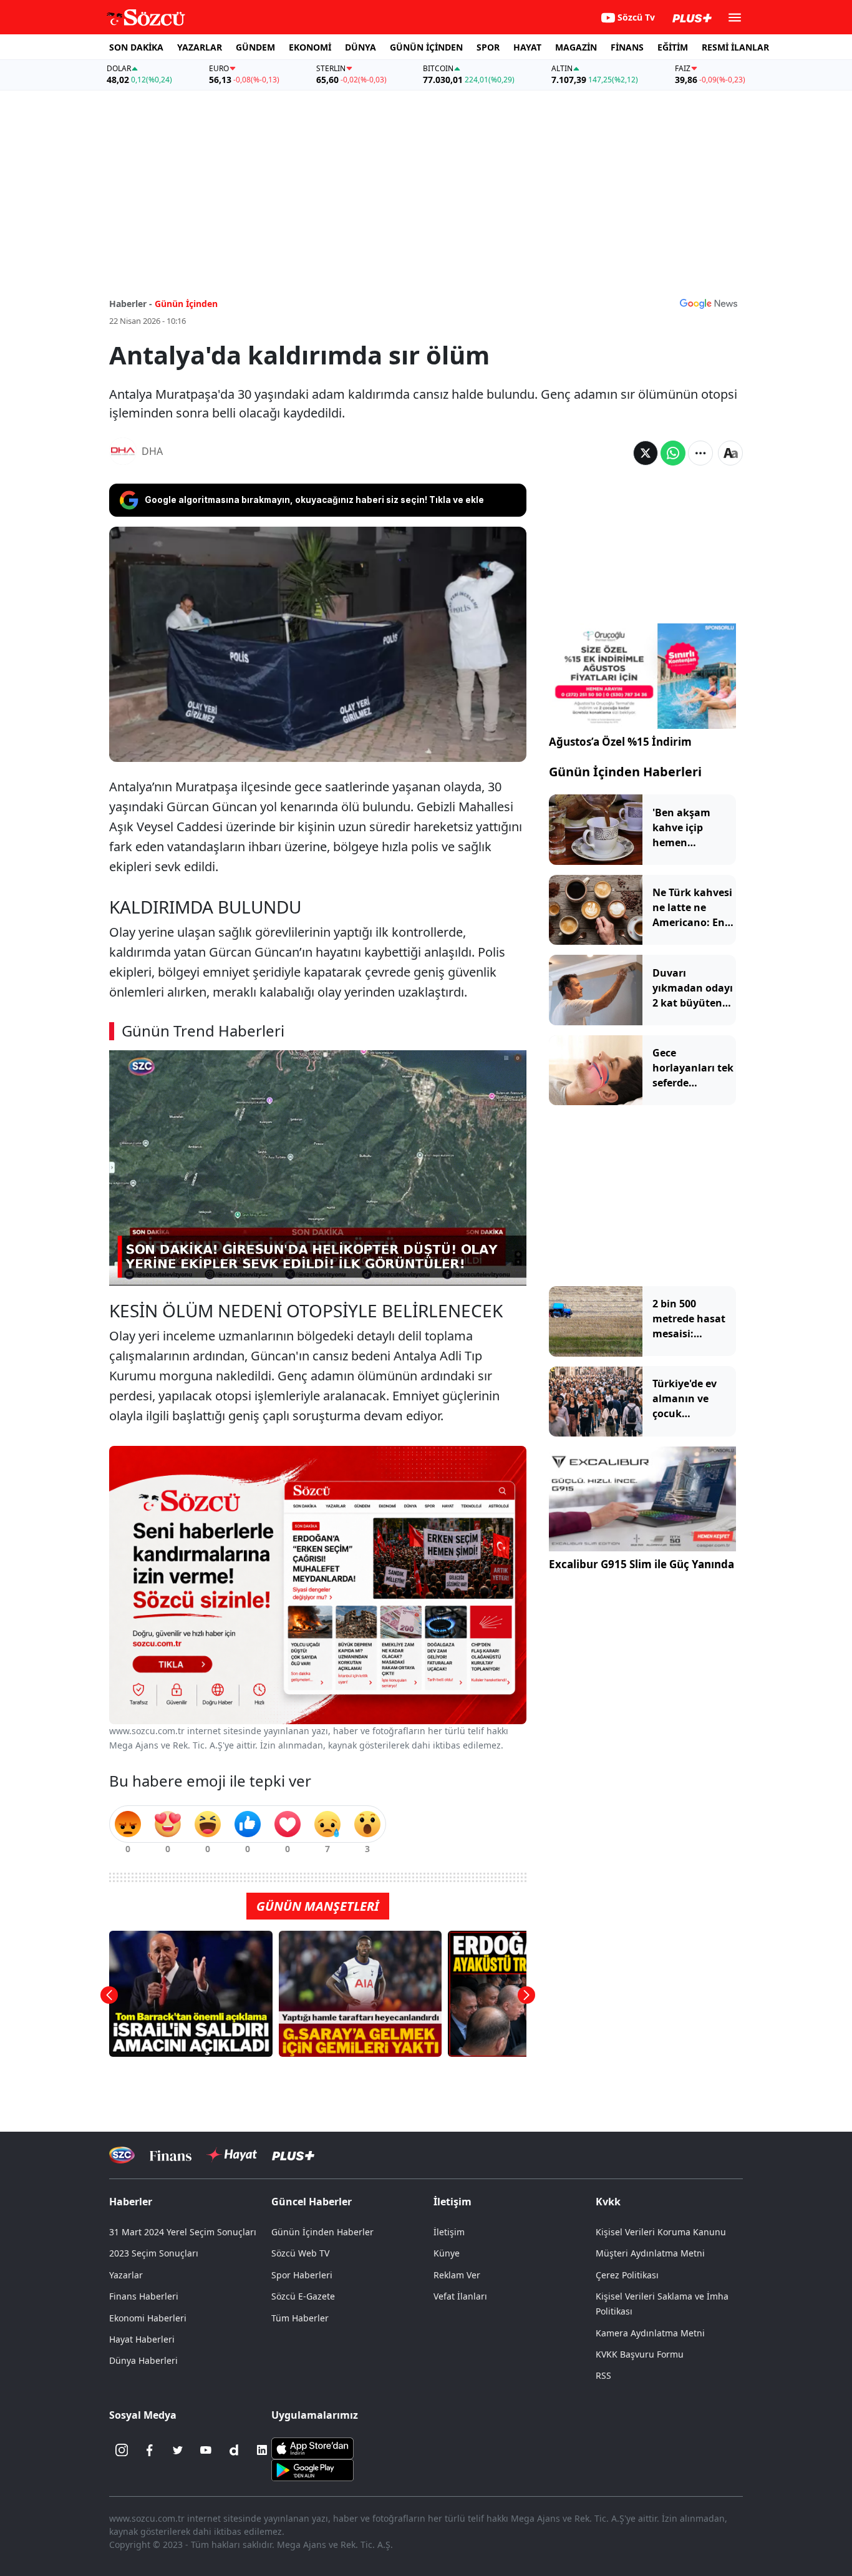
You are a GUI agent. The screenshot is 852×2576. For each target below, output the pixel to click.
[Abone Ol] (709, 303)
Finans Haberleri (144, 2296)
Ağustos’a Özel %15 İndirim (620, 742)
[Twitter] (178, 2450)
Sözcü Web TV (300, 2253)
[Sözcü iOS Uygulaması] (312, 2447)
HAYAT (527, 47)
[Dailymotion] (234, 2450)
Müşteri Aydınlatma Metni (650, 2253)
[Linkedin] (262, 2450)
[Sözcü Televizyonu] (122, 2155)
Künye (447, 2253)
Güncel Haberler (312, 2202)
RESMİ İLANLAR (735, 47)
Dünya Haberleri (143, 2360)
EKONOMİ (310, 47)
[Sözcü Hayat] (232, 2155)
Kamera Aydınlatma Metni (650, 2333)
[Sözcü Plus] (293, 2155)
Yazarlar (126, 2275)
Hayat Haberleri (142, 2339)
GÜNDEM (255, 47)
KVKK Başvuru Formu (640, 2354)
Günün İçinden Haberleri (625, 772)
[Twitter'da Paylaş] (646, 453)
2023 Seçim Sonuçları (154, 2253)
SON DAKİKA (136, 47)
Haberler (131, 2202)
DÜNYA (361, 47)
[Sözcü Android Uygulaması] (312, 2469)
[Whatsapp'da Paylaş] (673, 453)
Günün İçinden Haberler (322, 2232)
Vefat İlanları (460, 2296)
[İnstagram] (122, 2450)
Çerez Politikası (627, 2275)
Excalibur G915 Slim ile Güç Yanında (641, 1565)
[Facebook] (150, 2450)
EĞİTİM (673, 47)
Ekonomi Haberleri (148, 2318)
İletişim (449, 2232)
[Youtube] (206, 2450)
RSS (603, 2375)
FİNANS (627, 47)
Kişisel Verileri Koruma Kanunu (661, 2232)
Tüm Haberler (300, 2318)
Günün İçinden (186, 304)
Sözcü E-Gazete (303, 2296)
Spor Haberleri (302, 2275)
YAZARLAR (200, 47)
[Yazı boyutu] (730, 453)
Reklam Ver (457, 2275)
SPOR (488, 47)
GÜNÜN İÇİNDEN (426, 47)
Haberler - (131, 304)
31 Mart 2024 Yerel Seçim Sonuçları (183, 2232)
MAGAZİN (576, 47)
